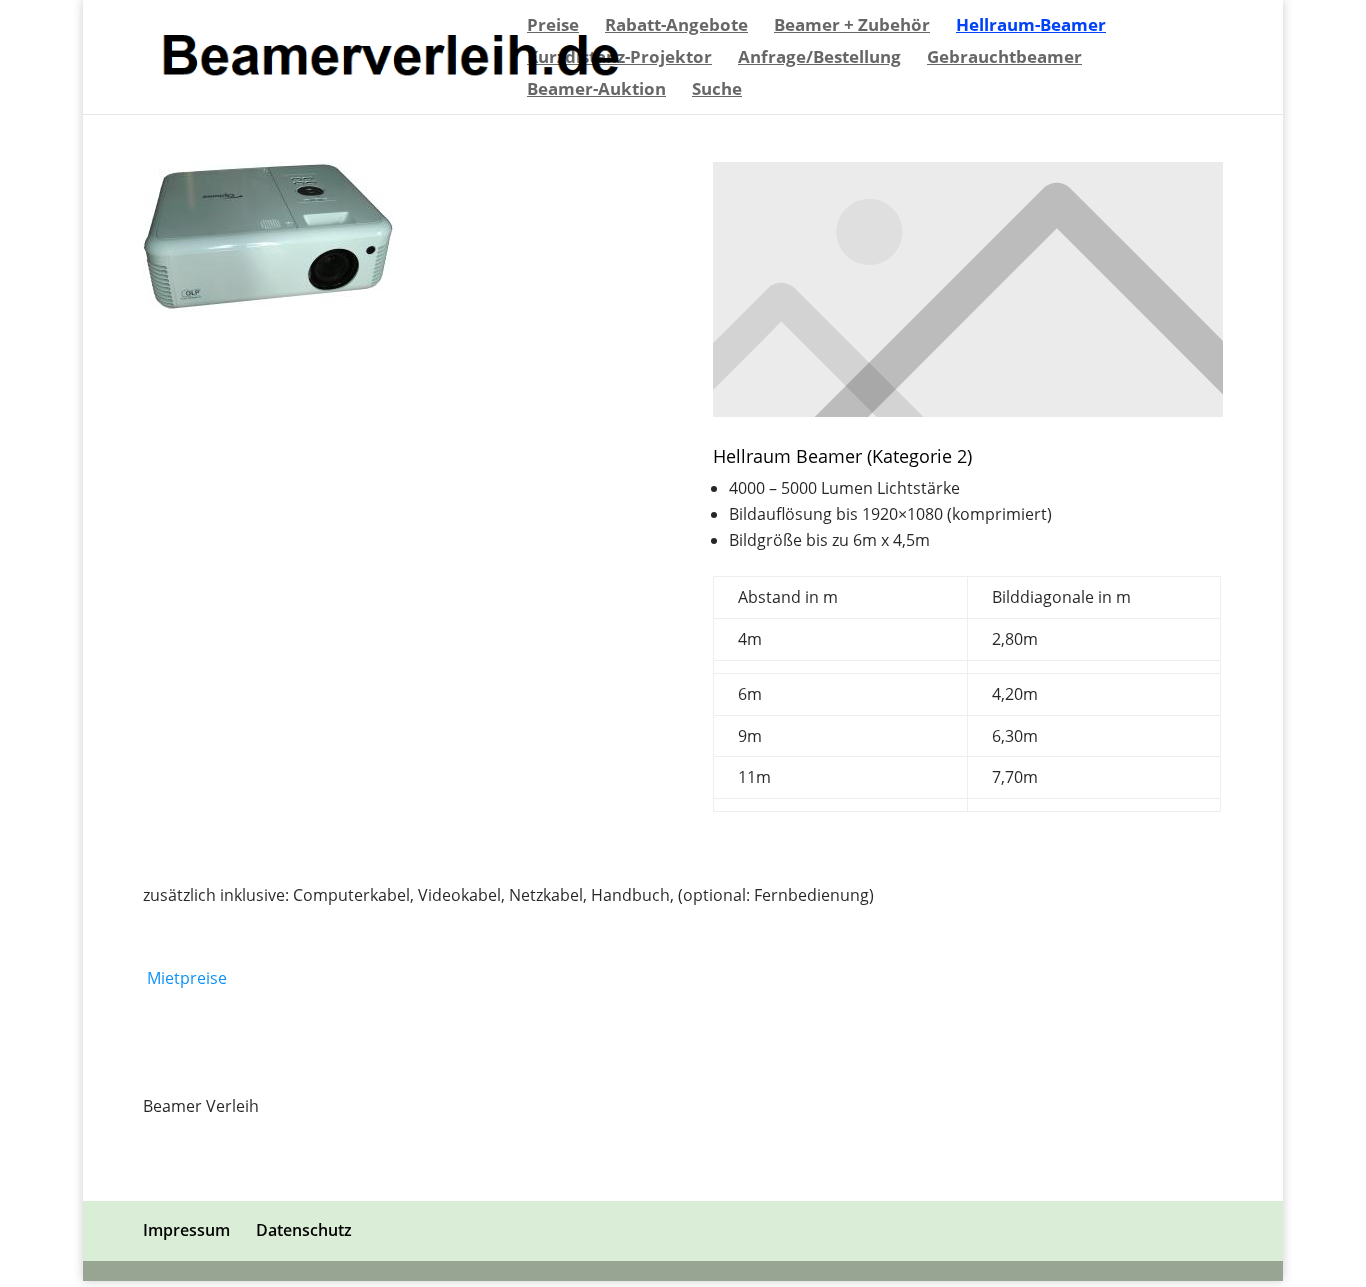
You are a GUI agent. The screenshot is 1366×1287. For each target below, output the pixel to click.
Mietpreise (187, 978)
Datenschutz (304, 1230)
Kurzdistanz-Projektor (619, 59)
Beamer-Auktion (596, 91)
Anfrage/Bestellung (819, 59)
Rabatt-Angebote (676, 27)
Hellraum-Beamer (1031, 27)
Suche (717, 91)
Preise (553, 27)
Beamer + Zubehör (852, 27)
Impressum (186, 1230)
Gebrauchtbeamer (1004, 59)
